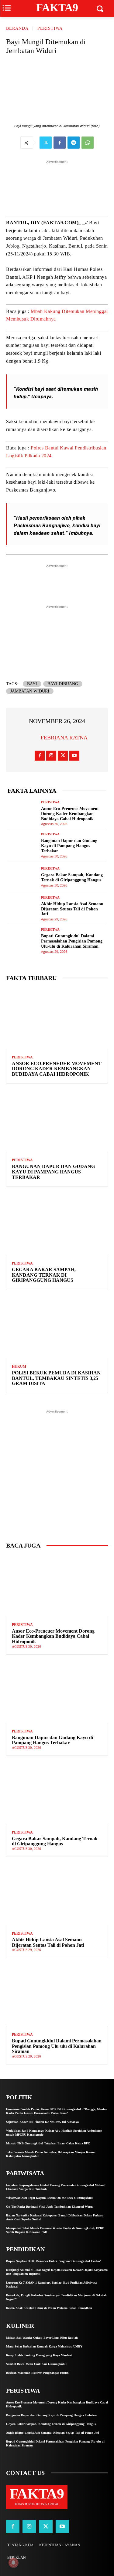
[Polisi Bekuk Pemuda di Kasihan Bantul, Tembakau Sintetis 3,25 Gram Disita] (57, 1328)
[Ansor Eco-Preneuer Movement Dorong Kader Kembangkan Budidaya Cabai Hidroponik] (22, 812)
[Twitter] (46, 143)
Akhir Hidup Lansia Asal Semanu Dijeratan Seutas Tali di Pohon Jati (72, 909)
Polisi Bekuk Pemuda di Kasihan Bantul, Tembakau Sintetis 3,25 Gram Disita (56, 1378)
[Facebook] (60, 143)
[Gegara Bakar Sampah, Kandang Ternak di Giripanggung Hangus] (22, 877)
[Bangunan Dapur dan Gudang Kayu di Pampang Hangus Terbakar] (22, 844)
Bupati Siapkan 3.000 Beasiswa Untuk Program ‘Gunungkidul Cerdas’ (54, 2261)
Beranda (17, 28)
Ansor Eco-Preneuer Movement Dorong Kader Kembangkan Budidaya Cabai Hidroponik (70, 814)
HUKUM (19, 1367)
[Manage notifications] (13, 2563)
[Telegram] (74, 143)
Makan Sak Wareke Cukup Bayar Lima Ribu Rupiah (42, 2338)
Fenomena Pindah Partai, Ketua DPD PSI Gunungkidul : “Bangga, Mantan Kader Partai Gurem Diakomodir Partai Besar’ (57, 2111)
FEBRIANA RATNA (64, 738)
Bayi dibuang (63, 684)
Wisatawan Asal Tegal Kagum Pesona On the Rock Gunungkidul (49, 2198)
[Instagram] (51, 756)
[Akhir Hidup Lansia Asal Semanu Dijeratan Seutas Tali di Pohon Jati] (22, 908)
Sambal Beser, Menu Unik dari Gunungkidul (36, 2364)
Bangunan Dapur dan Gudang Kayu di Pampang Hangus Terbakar (69, 846)
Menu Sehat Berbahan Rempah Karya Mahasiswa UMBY (44, 2346)
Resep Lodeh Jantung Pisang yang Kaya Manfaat (39, 2355)
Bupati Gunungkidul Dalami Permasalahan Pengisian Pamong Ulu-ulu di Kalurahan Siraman (72, 941)
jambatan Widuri (30, 691)
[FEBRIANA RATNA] (33, 738)
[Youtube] (74, 756)
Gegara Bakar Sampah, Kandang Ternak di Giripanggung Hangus (44, 1275)
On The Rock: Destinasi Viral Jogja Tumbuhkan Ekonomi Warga (50, 2207)
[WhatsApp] (88, 143)
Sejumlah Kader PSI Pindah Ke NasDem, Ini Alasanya (42, 2122)
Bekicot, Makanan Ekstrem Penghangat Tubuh (37, 2373)
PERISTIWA (50, 28)
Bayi (32, 684)
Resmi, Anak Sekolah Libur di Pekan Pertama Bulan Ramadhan (49, 2308)
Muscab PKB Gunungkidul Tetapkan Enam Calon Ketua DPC (48, 2143)
